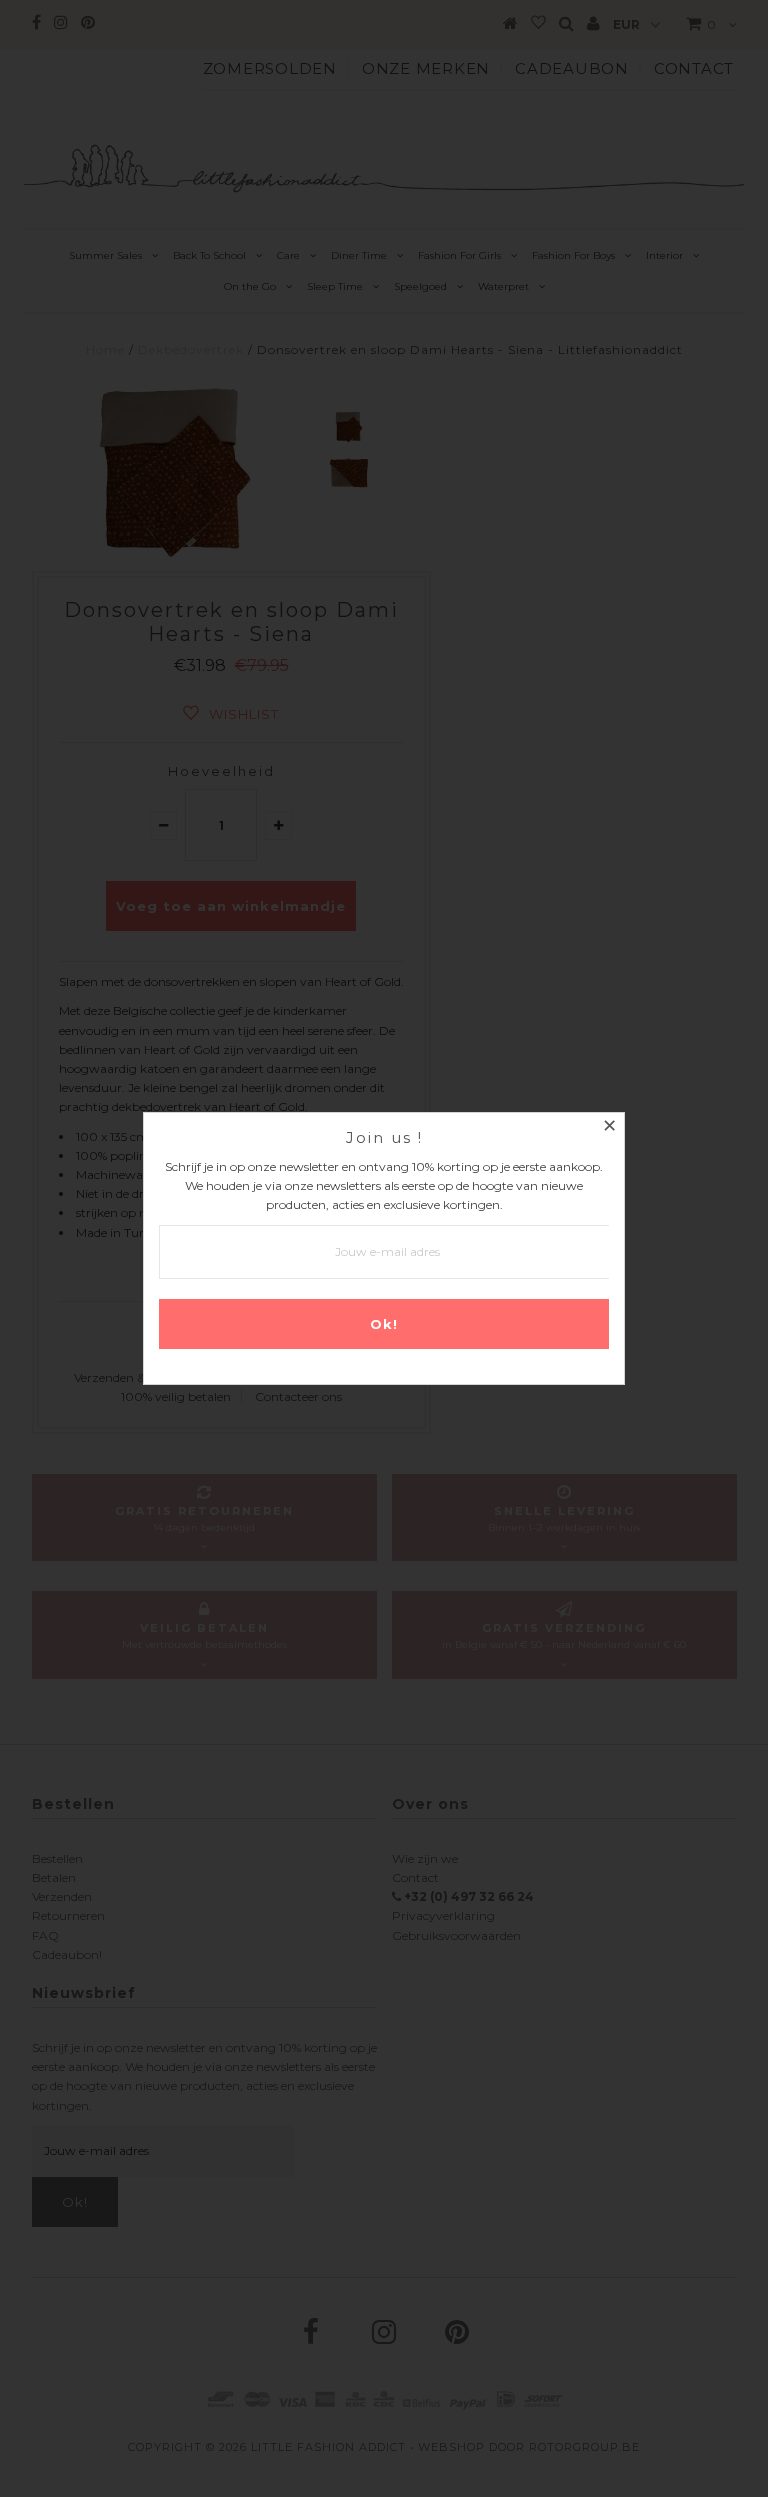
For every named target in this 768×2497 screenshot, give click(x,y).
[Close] (609, 1128)
